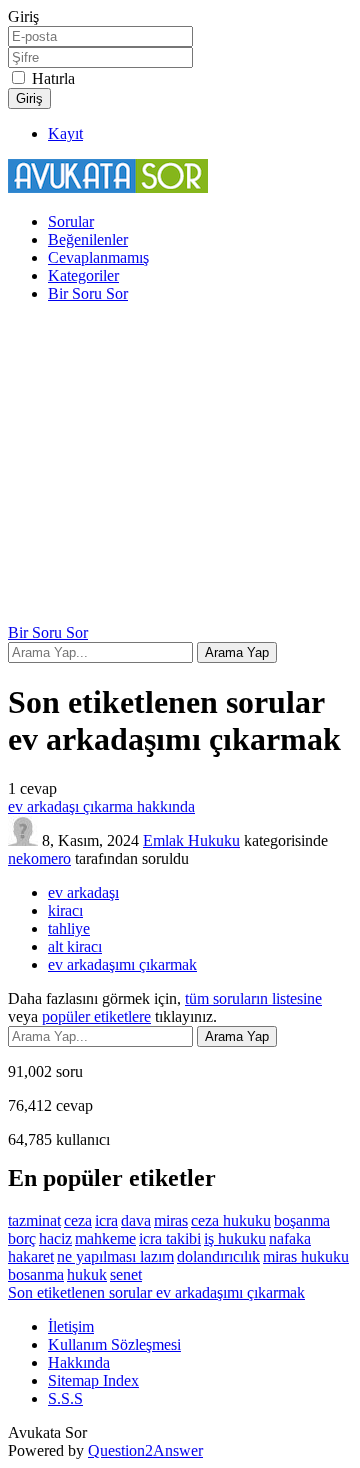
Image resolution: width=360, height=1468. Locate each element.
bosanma (36, 1274)
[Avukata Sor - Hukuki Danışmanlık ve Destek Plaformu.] (108, 187)
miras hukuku (306, 1256)
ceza (78, 1220)
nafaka (290, 1238)
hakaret (31, 1256)
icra (106, 1220)
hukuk (87, 1274)
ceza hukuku (231, 1220)
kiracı (65, 910)
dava (136, 1220)
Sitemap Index (93, 1380)
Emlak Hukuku (191, 840)
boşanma (302, 1220)
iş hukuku (235, 1238)
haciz (55, 1238)
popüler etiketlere (96, 1016)
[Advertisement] (180, 466)
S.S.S (65, 1398)
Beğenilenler (88, 239)
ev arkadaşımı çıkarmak (122, 964)
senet (126, 1274)
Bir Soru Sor (88, 293)
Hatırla (53, 78)
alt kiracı (75, 946)
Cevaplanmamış (98, 257)
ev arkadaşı (83, 892)
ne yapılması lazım (115, 1256)
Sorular (71, 221)
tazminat (34, 1220)
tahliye (69, 928)
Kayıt (65, 133)
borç (22, 1238)
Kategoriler (83, 275)
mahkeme (105, 1238)
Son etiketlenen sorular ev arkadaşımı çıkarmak (156, 1292)
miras (171, 1220)
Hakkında (79, 1362)
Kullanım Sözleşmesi (114, 1344)
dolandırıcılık (218, 1256)
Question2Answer (145, 1450)
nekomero (39, 858)
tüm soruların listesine (253, 998)
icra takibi (170, 1238)
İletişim (71, 1326)
